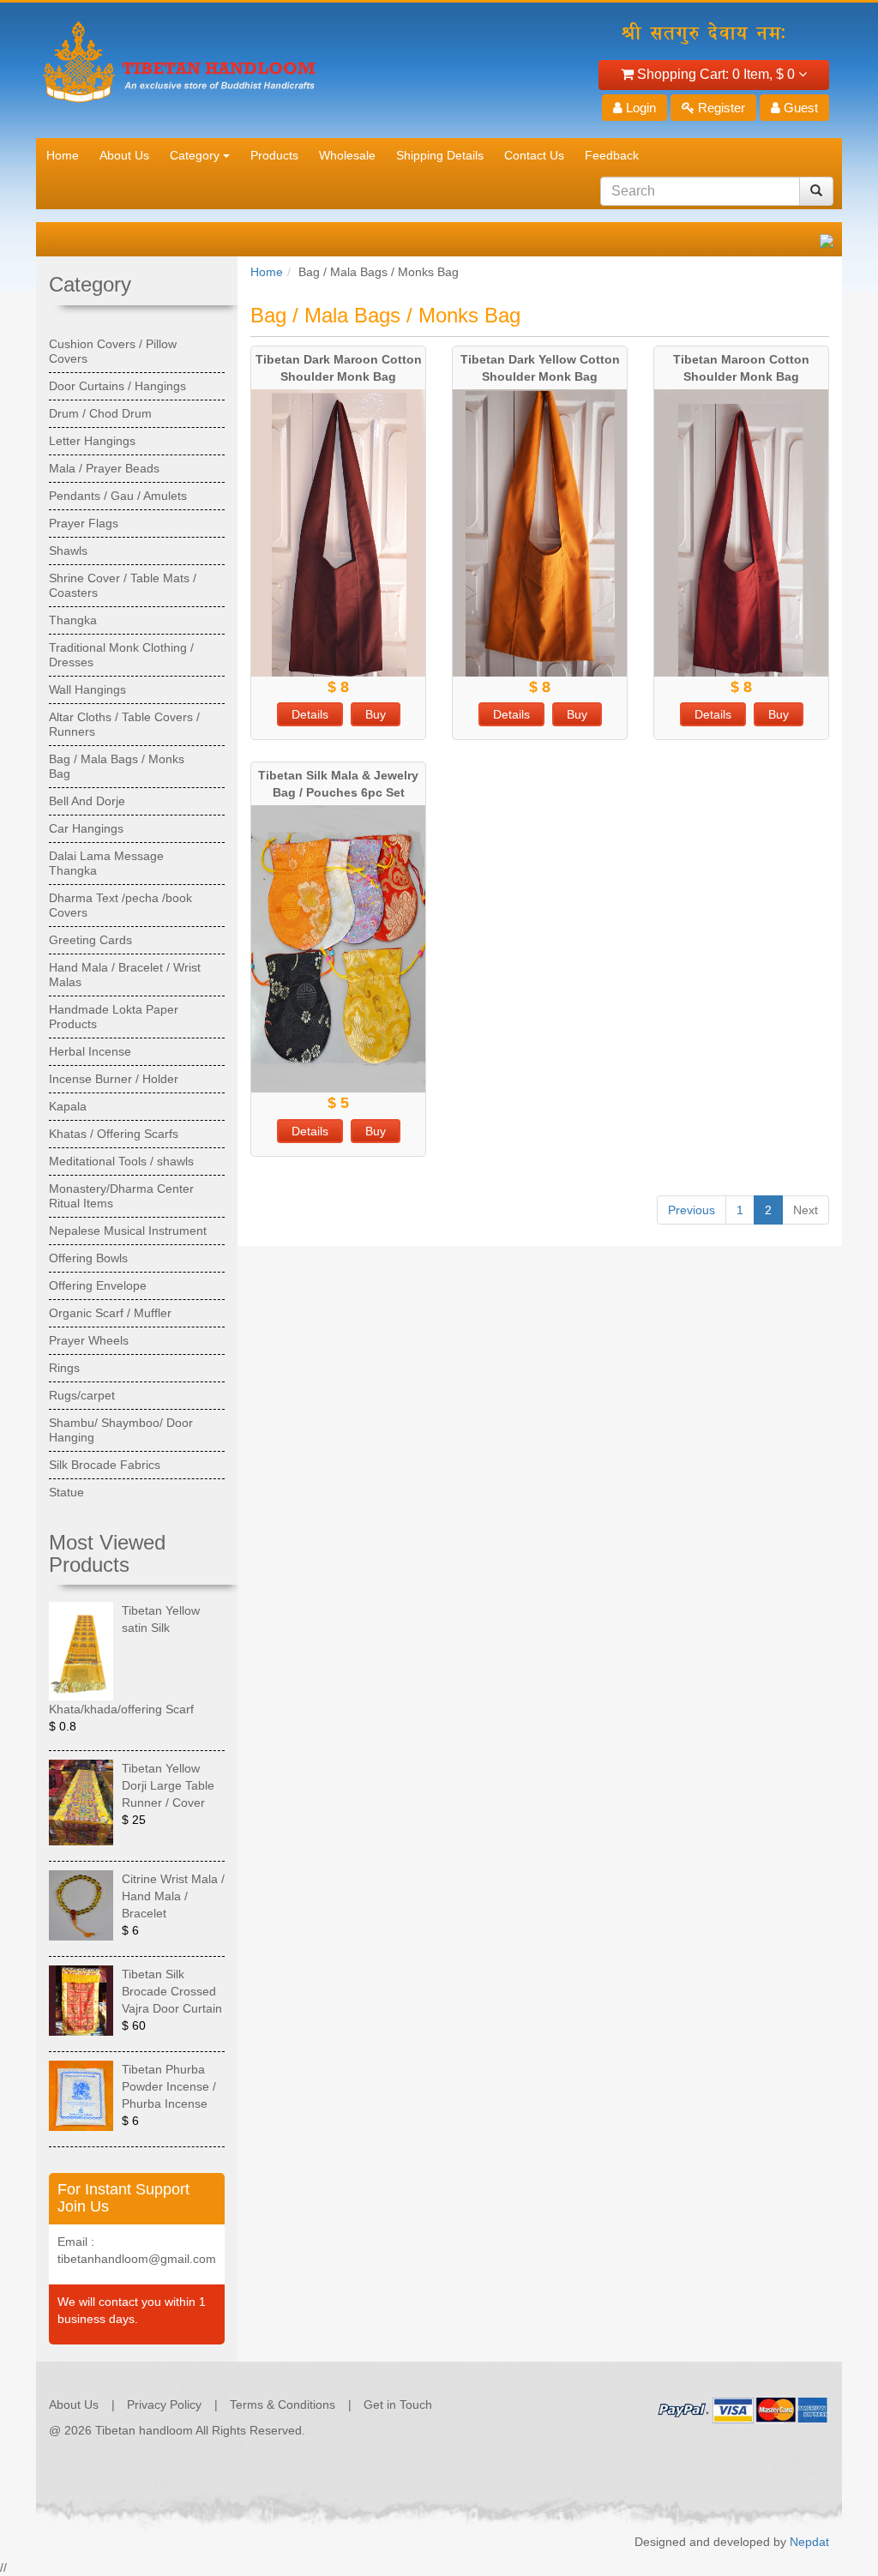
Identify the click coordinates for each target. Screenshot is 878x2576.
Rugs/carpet (82, 1395)
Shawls (68, 551)
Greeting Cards (90, 940)
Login (639, 108)
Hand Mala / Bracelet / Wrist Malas (125, 975)
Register (720, 108)
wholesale (347, 155)
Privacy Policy (164, 2404)
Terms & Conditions (283, 2404)
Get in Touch (398, 2404)
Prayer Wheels (89, 1340)
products (274, 155)
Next (806, 1210)
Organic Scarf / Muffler (110, 1313)
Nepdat (809, 2542)
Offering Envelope (98, 1285)
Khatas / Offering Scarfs (114, 1134)
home (63, 155)
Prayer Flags (84, 523)
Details (310, 714)
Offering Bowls (88, 1258)
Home (267, 272)
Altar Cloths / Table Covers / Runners (124, 724)
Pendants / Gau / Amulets (118, 496)
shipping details (440, 155)
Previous (692, 1210)
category (195, 155)
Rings (64, 1368)
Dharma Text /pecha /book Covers (120, 905)
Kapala (68, 1106)
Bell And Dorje (87, 801)
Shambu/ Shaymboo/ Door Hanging (121, 1430)
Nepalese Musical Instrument (128, 1231)
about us (124, 155)
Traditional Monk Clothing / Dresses (121, 655)
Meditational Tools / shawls (121, 1161)
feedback (612, 155)
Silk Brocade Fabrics (105, 1465)
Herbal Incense (90, 1051)
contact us (534, 155)
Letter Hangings (92, 441)
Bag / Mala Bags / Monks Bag (117, 766)
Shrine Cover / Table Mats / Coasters (123, 585)
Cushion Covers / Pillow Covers (113, 351)
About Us (74, 2404)
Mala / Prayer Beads (104, 468)
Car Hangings (86, 828)
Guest (799, 108)
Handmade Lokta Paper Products (114, 1017)
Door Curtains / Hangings (117, 386)
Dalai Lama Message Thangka (106, 863)
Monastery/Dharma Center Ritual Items (121, 1196)
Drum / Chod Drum (100, 413)
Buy (376, 714)
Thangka (73, 620)
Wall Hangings (87, 689)
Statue (66, 1492)
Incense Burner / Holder (114, 1079)
